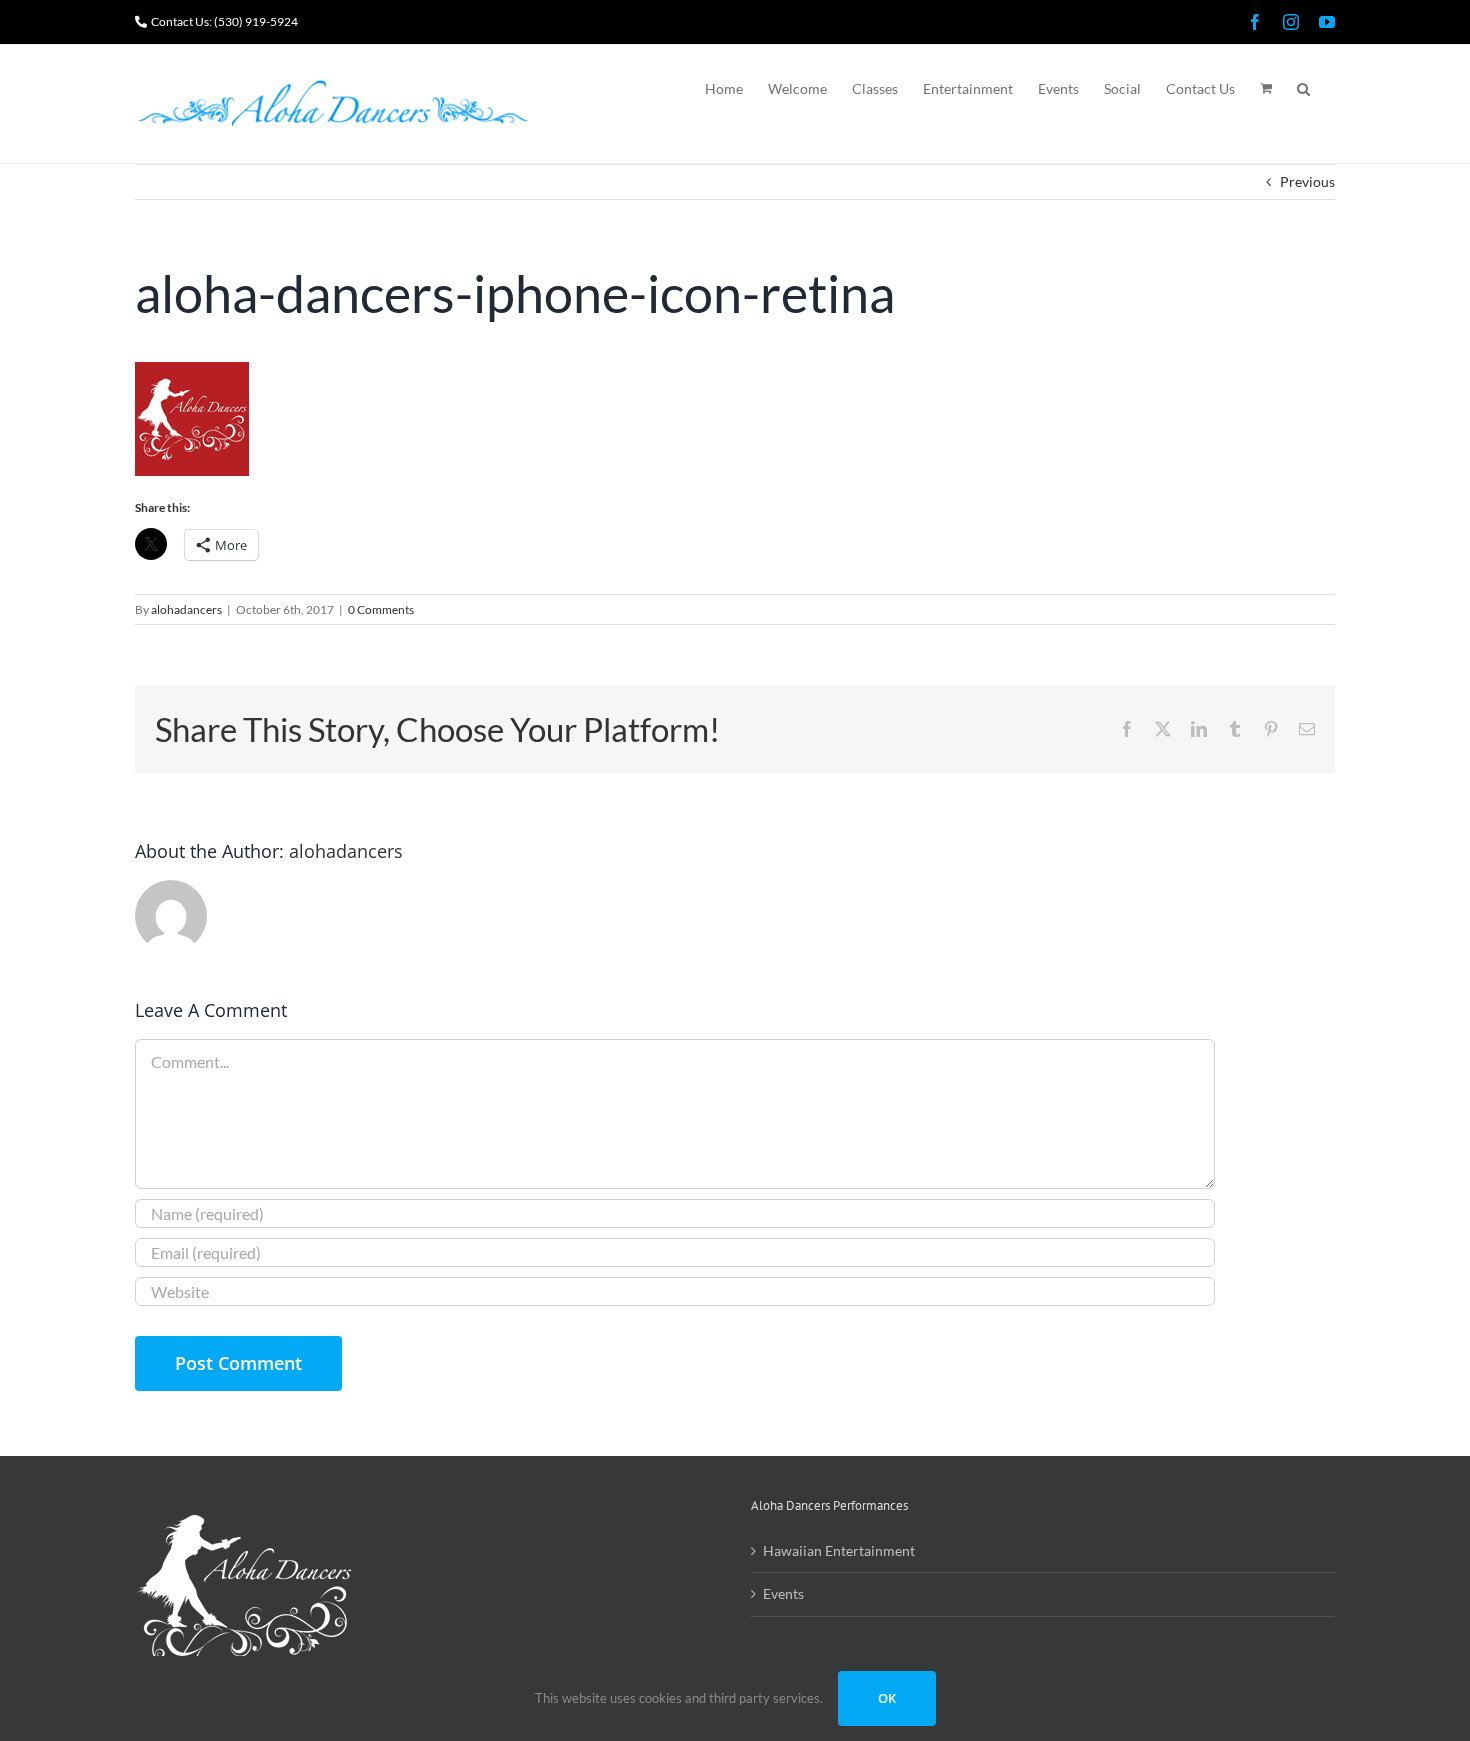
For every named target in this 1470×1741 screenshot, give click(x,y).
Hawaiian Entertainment (839, 1550)
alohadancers (186, 609)
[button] (1303, 87)
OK (887, 1698)
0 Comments (381, 609)
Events (783, 1593)
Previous (1307, 181)
